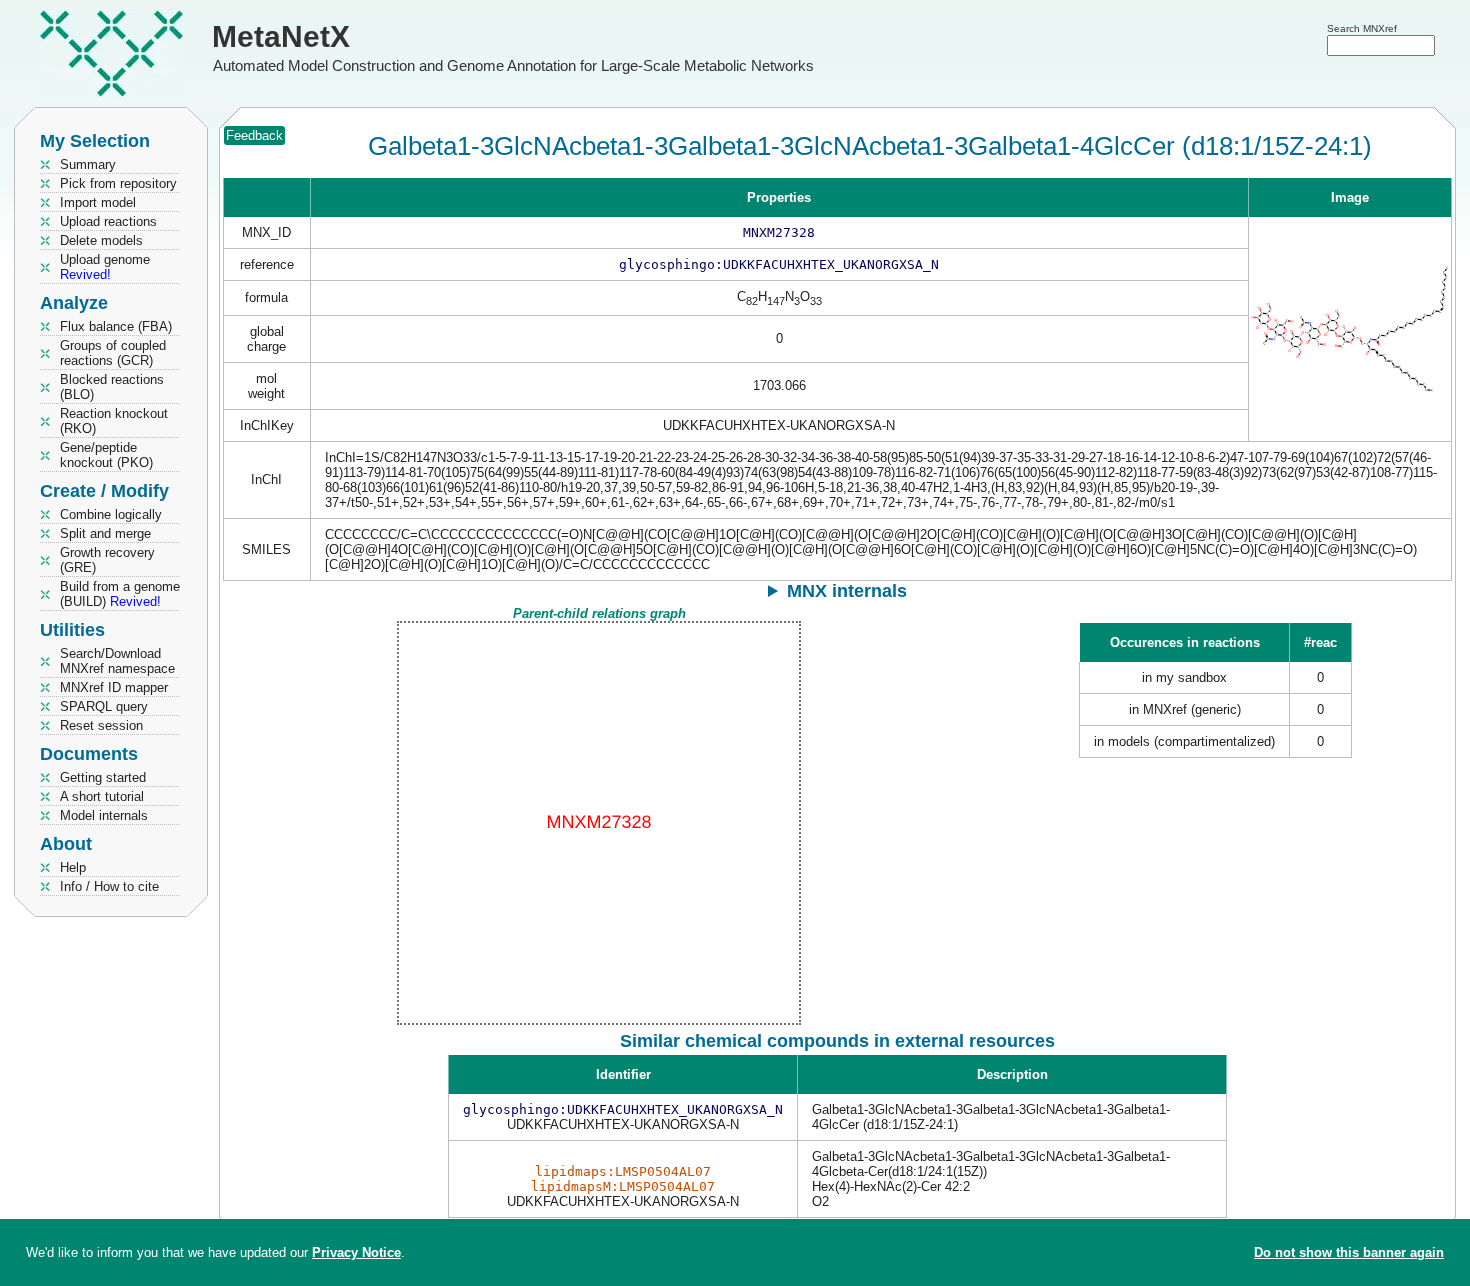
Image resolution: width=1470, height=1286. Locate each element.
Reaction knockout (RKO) (114, 421)
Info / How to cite (109, 886)
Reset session (101, 725)
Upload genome (105, 267)
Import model (98, 202)
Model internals (104, 815)
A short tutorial (102, 796)
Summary (88, 164)
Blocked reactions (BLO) (112, 387)
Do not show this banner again (1349, 1252)
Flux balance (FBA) (116, 326)
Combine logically (111, 514)
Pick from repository (118, 183)
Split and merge (105, 533)
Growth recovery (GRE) (107, 560)
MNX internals (847, 591)
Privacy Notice (356, 1252)
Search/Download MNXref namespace (117, 661)
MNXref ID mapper (114, 687)
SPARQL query (104, 706)
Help (73, 867)
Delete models (101, 240)
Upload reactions (108, 221)
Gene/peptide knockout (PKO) (106, 455)
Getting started (103, 777)
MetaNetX (281, 36)
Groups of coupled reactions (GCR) (113, 353)
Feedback (254, 135)
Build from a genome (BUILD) (120, 594)
